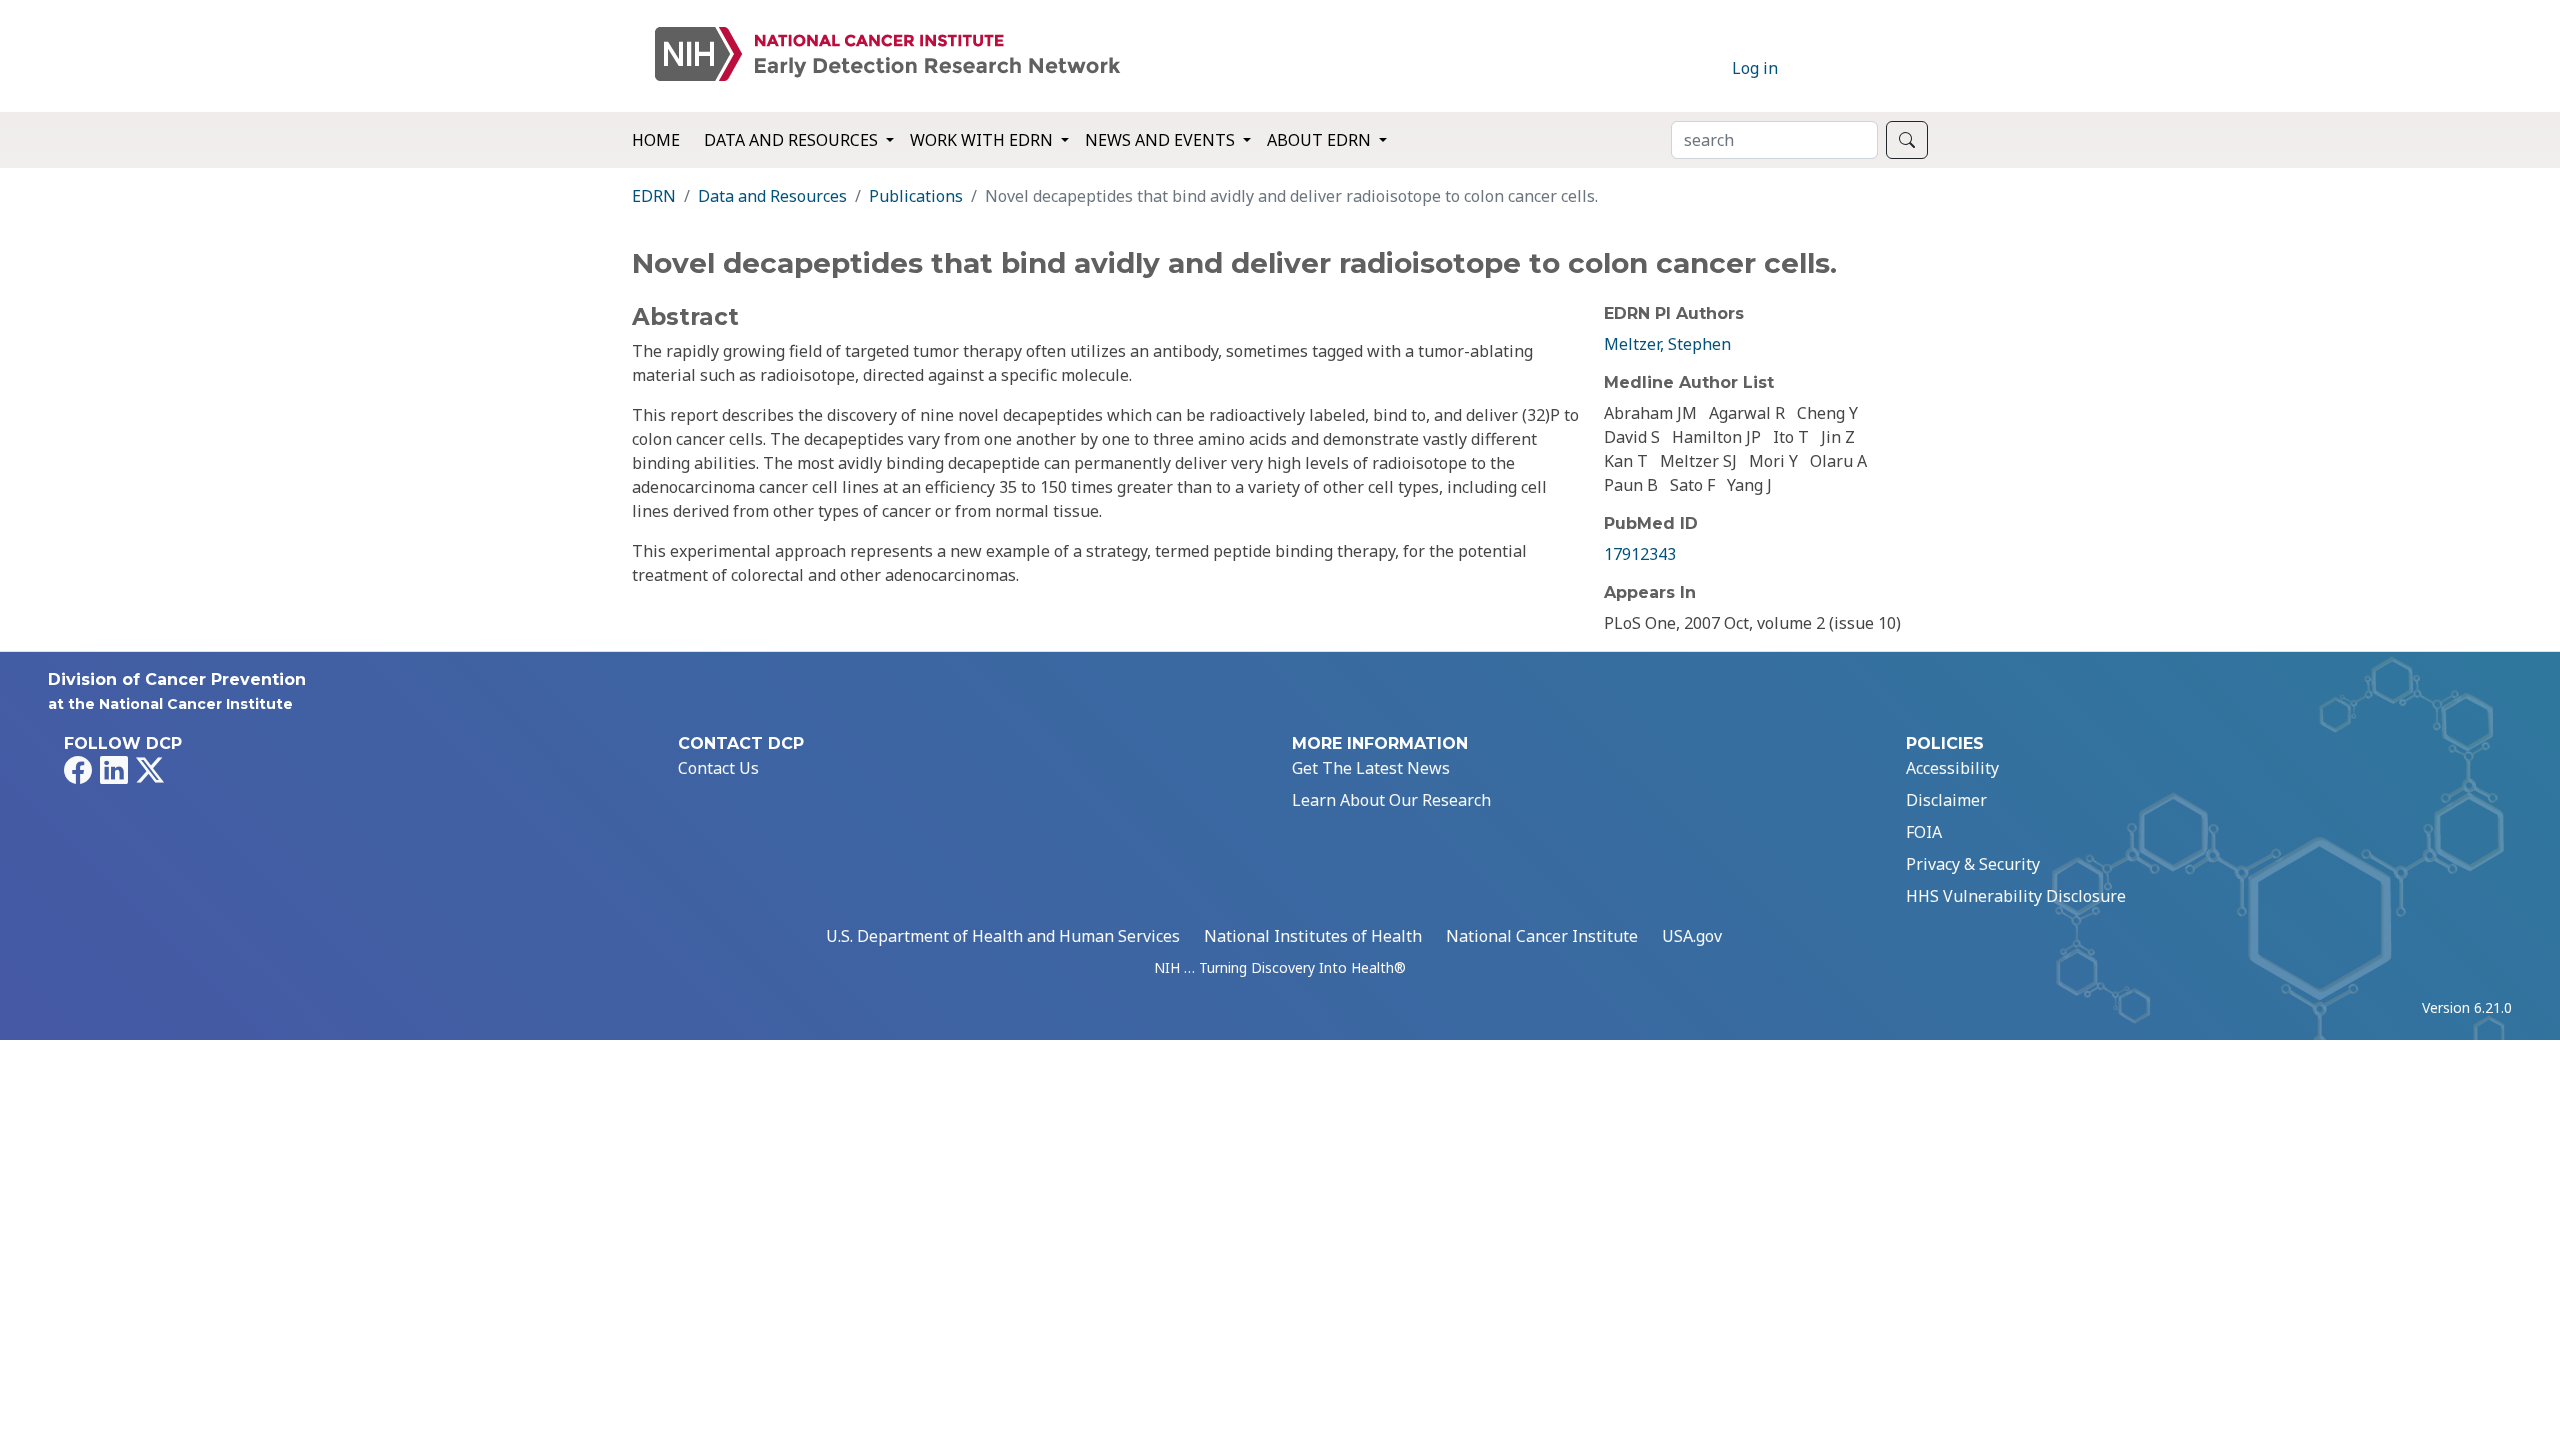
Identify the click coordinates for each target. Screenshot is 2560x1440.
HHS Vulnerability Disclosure (2016, 896)
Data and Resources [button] (793, 140)
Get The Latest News (1371, 768)
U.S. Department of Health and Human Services (1003, 936)
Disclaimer (1946, 800)
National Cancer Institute (1542, 936)
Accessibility (1952, 768)
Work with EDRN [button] (983, 140)
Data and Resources (772, 196)
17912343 (1640, 554)
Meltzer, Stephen (1667, 344)
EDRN (654, 196)
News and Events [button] (1162, 140)
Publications (916, 196)
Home (656, 140)
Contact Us (718, 768)
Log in (1755, 68)
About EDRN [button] (1321, 140)
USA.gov (1692, 936)
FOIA (1924, 832)
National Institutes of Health (1313, 936)
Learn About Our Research (1391, 800)
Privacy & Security (1973, 864)
